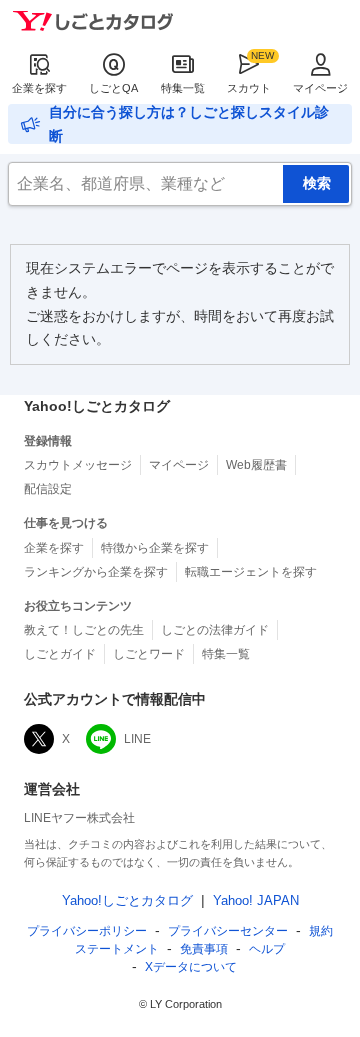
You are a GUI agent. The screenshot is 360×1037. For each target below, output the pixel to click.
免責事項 (204, 949)
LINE (137, 739)
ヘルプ (267, 949)
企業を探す (39, 88)
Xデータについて (191, 967)
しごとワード (149, 654)
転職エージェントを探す (251, 572)
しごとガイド (60, 654)
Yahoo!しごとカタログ (127, 900)
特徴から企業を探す (155, 548)
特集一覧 (183, 88)
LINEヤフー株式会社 (79, 818)
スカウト (249, 88)
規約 (321, 931)
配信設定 (48, 489)
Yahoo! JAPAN (256, 900)
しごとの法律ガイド (215, 630)
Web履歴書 (256, 465)
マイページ (320, 88)
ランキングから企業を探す (96, 572)
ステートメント (117, 949)
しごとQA (113, 88)
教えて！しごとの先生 (84, 630)
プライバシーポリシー (87, 931)
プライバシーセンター (228, 931)
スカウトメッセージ (78, 465)
